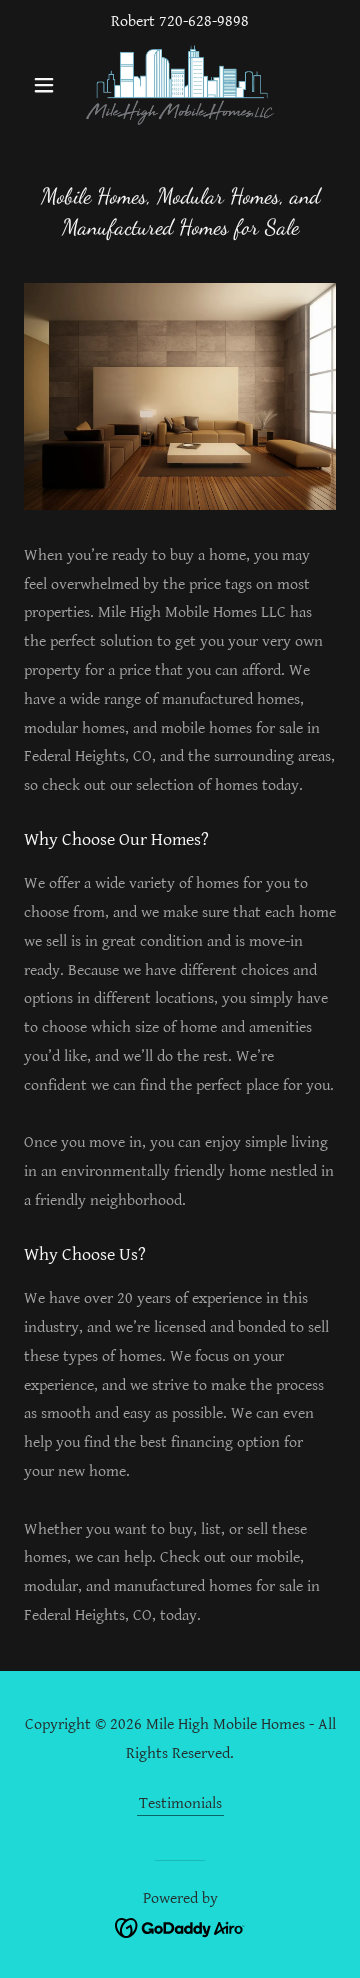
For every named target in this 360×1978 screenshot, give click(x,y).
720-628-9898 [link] (204, 21)
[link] (179, 85)
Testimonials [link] (180, 1803)
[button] (47, 85)
